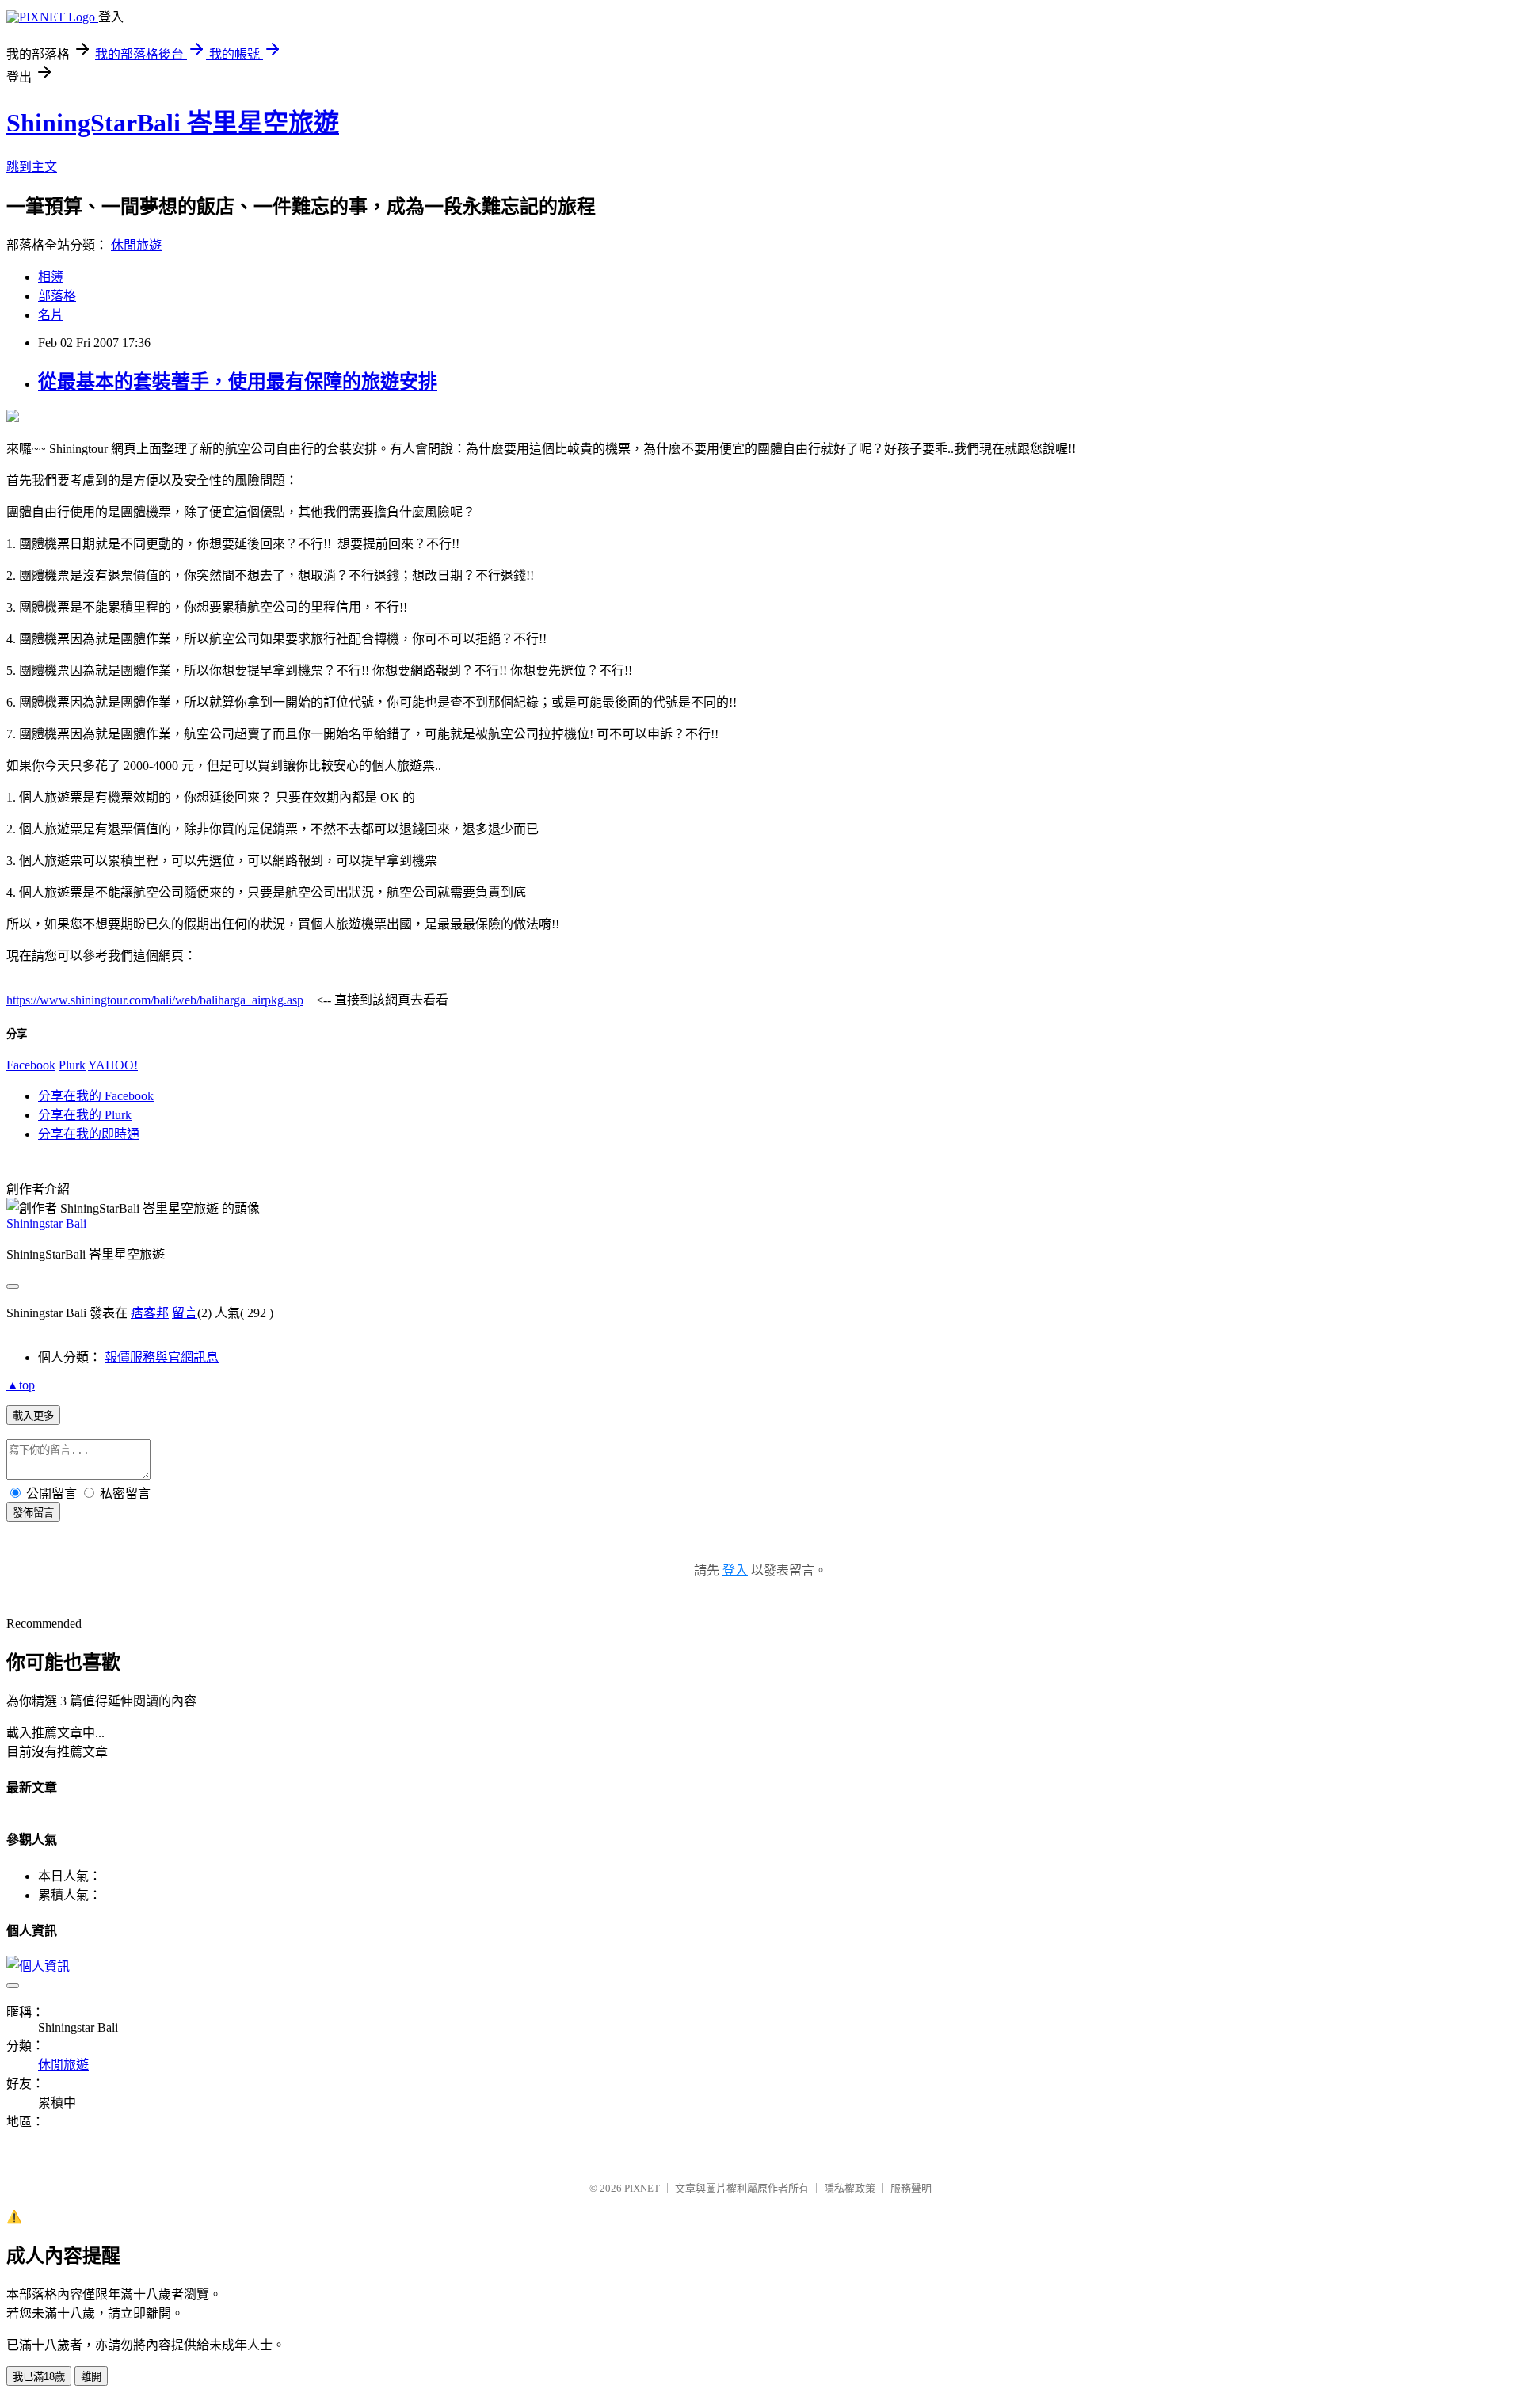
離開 (91, 2377)
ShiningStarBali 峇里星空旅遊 (173, 123)
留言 (185, 1313)
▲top (21, 1385)
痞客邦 (150, 1313)
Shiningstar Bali (46, 1223)
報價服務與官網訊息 (162, 1357)
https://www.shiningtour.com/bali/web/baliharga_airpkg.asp (155, 1000)
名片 (51, 315)
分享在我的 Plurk (85, 1115)
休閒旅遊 (136, 245)
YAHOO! (113, 1065)
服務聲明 (911, 2188)
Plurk (72, 1065)
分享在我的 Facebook (96, 1096)
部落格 (57, 296)
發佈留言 (33, 1513)
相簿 (51, 277)
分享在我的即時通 (89, 1134)
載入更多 (33, 1416)
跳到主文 (32, 167)
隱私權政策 (850, 2188)
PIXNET (642, 2188)
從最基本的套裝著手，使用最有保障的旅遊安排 (238, 382)
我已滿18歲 (39, 2377)
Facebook (31, 1065)
